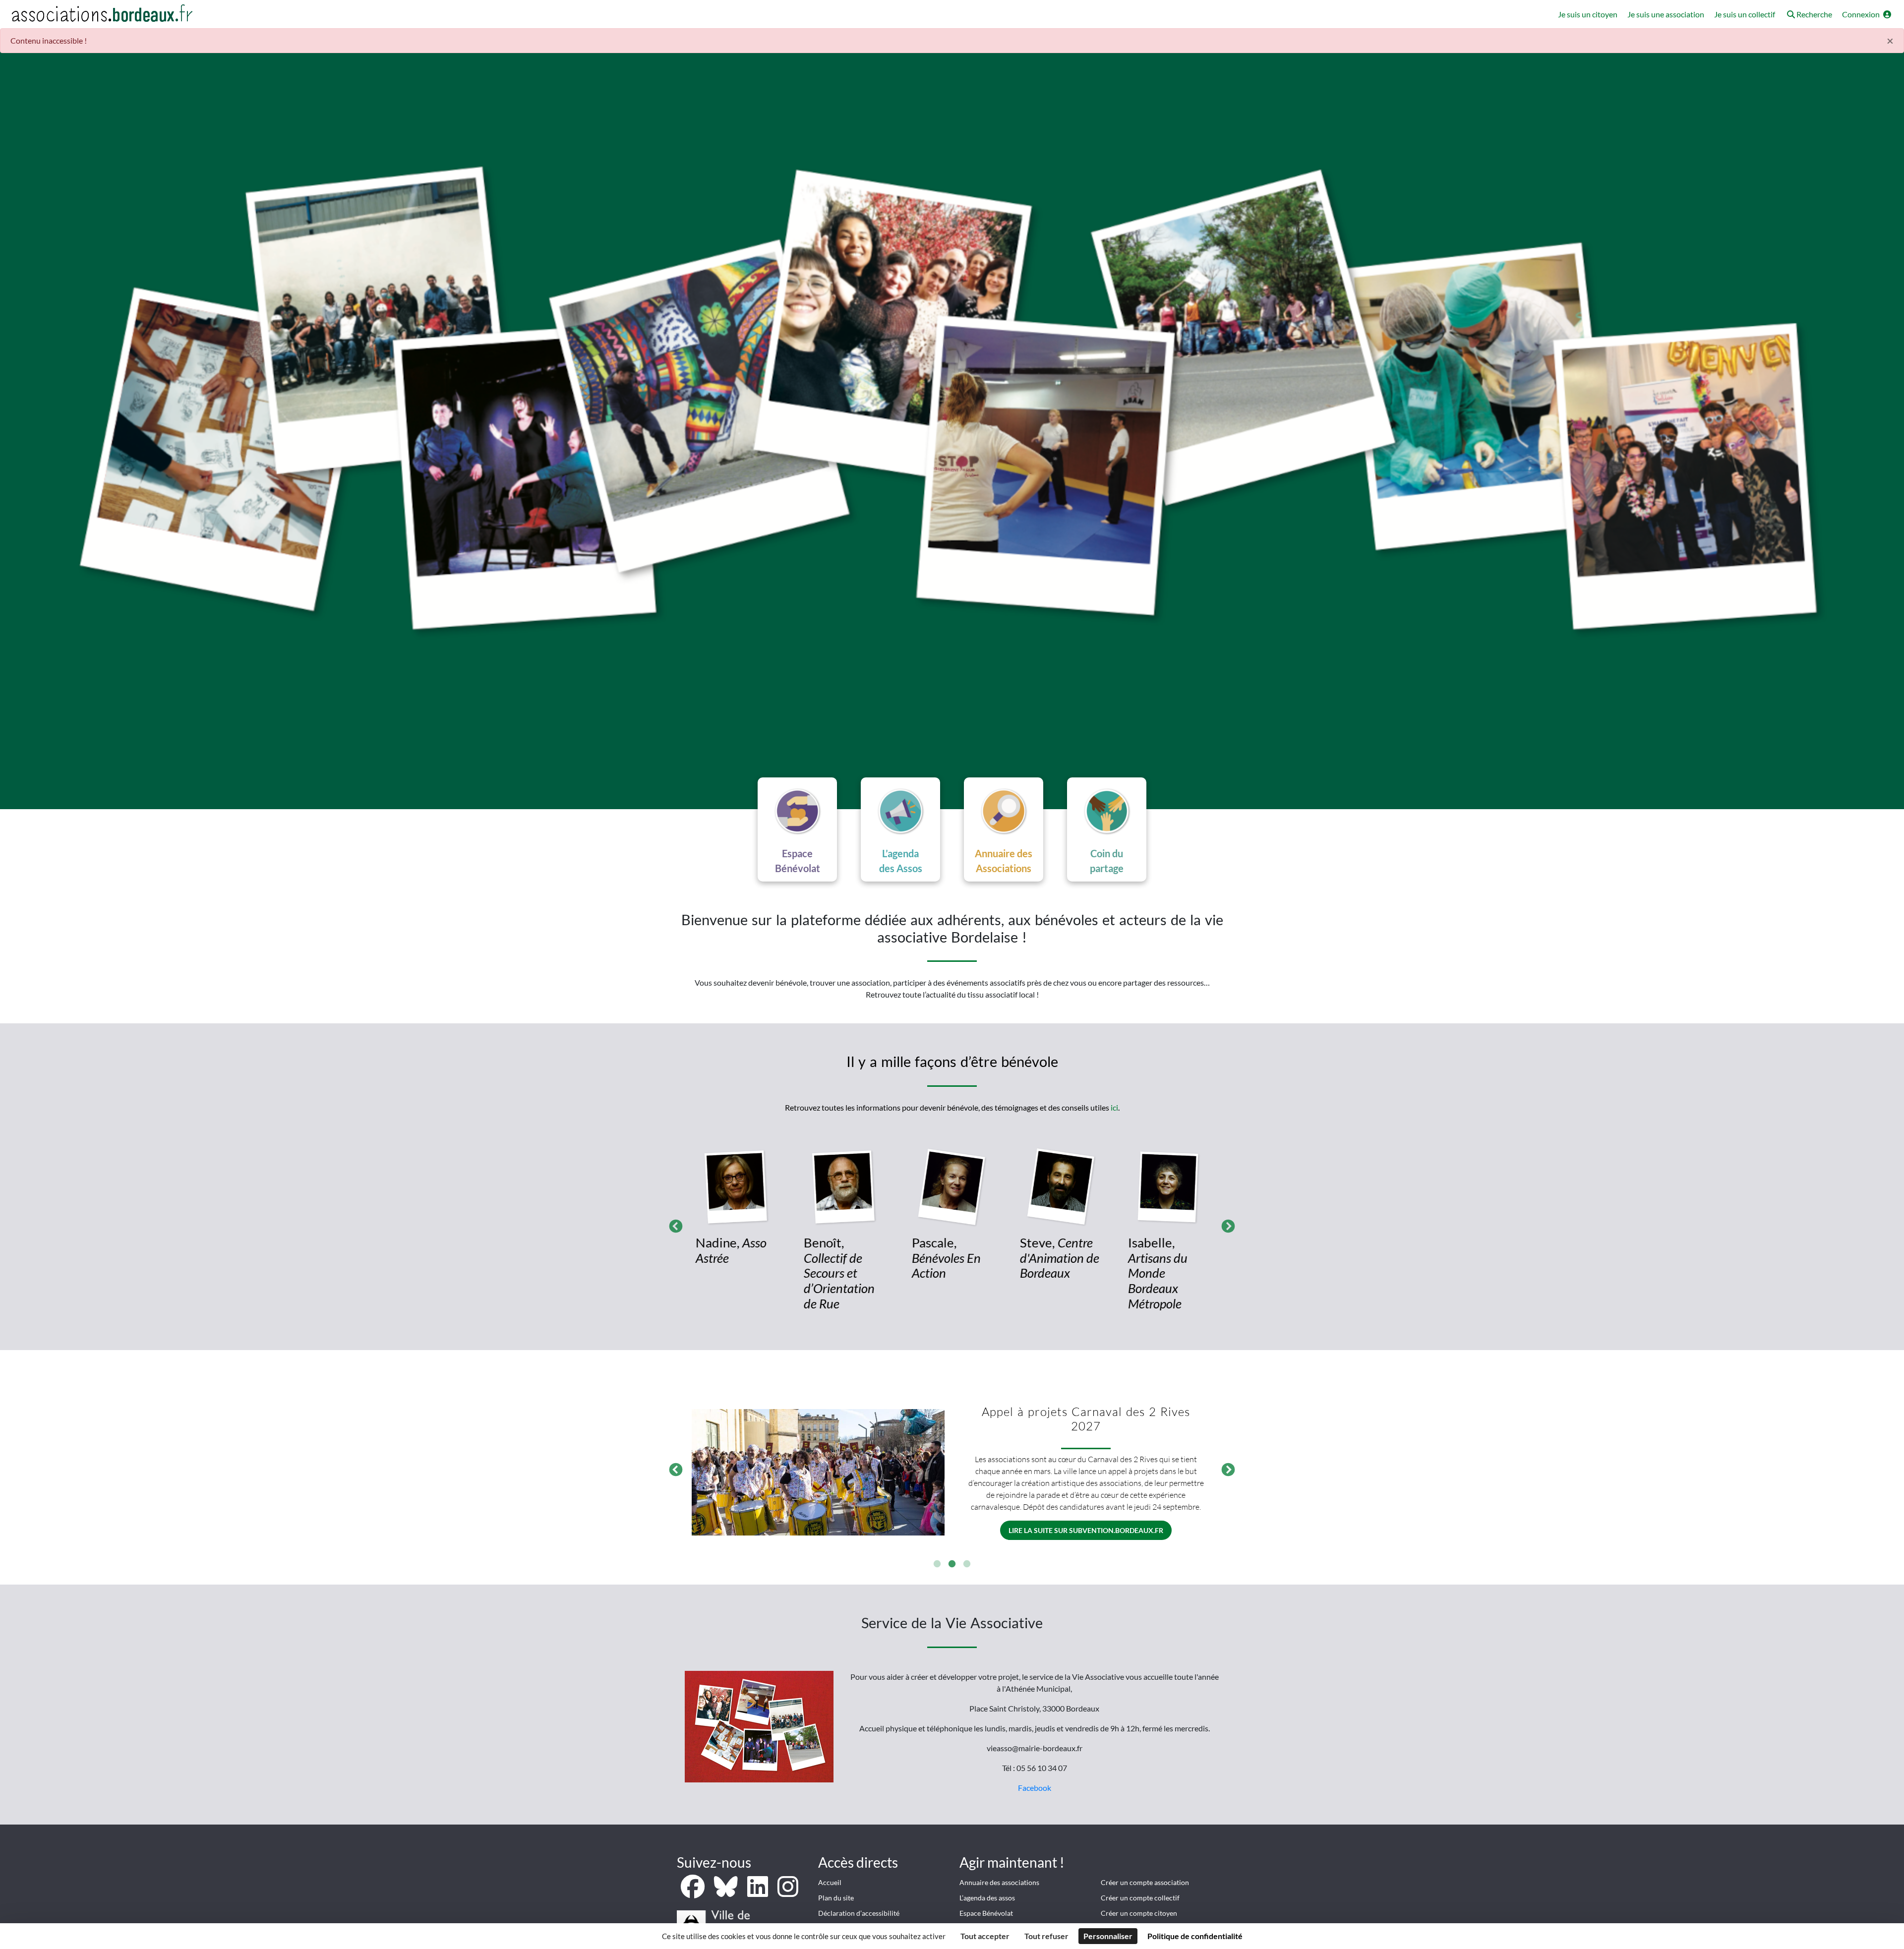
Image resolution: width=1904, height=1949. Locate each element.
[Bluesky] (727, 1892)
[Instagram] (788, 1892)
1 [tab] (937, 1564)
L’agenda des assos (987, 1898)
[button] (1809, 15)
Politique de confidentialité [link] (1195, 1936)
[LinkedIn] (758, 1892)
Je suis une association (1666, 14)
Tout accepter (985, 1936)
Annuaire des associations (999, 1882)
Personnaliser (1108, 1936)
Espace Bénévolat (986, 1913)
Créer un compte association (1145, 1882)
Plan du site (836, 1898)
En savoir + (1086, 1505)
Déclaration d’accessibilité (859, 1913)
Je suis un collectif (1745, 14)
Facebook (1035, 1788)
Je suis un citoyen (1588, 14)
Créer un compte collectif (1140, 1898)
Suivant (1226, 1224)
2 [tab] (952, 1564)
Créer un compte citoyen (1139, 1913)
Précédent (673, 1224)
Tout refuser (1046, 1936)
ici (1114, 1107)
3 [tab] (967, 1564)
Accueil (830, 1882)
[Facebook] (693, 1892)
